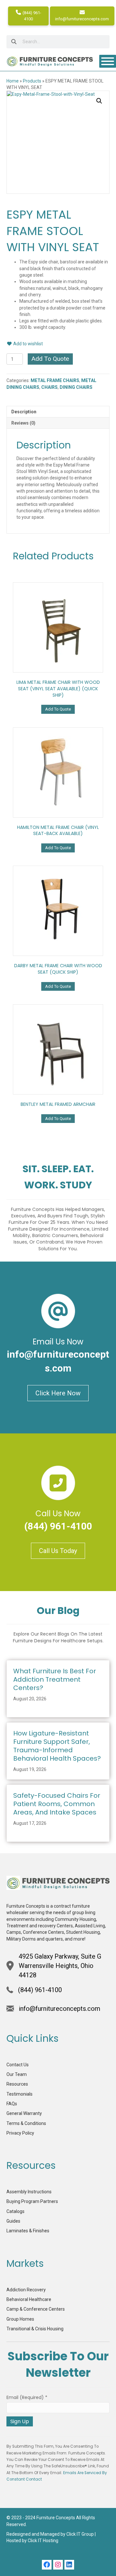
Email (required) (27, 2397)
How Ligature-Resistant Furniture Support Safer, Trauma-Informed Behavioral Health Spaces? (57, 1746)
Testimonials (19, 2094)
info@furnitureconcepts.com (82, 19)
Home (13, 81)
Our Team (17, 2074)
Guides (13, 2221)
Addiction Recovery (26, 2290)
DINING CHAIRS (76, 387)
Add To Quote (50, 359)
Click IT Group (80, 2534)
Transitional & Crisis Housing (35, 2329)
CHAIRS (49, 387)
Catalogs (15, 2211)
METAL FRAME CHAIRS (55, 380)
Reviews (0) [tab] (23, 423)
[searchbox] (58, 42)
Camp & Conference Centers (36, 2309)
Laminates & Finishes (28, 2231)
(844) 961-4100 (31, 16)
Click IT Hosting (43, 2541)
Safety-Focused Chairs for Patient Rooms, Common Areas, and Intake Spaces (57, 1804)
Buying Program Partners (32, 2201)
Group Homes (20, 2319)
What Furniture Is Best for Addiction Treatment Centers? (55, 1679)
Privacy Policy (20, 2133)
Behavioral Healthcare (29, 2299)
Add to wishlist (28, 344)
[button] (99, 101)
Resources (17, 2084)
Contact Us (18, 2065)
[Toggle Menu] (108, 61)
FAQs (12, 2104)
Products (32, 81)
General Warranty (24, 2113)
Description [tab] (24, 412)
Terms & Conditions (26, 2123)
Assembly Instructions (29, 2192)
